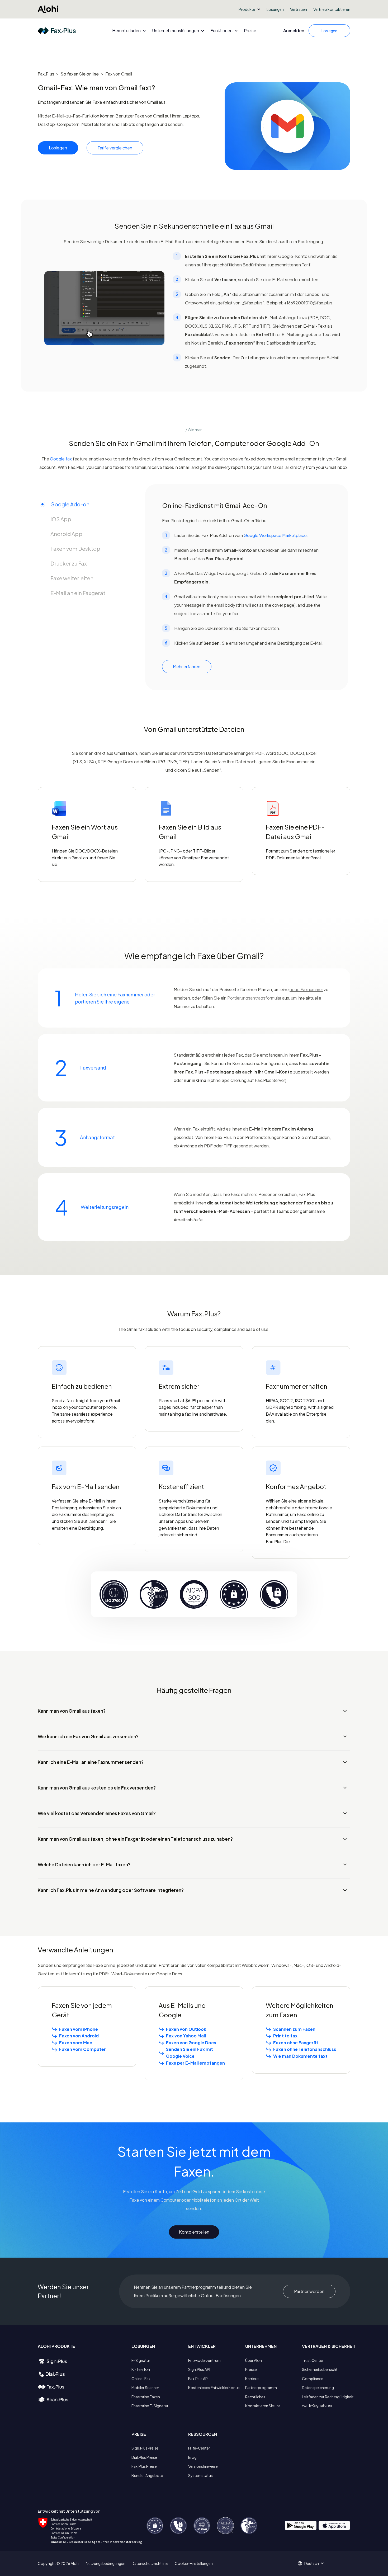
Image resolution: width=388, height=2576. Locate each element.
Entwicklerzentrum (204, 2360)
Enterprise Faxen (146, 2397)
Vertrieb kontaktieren (332, 9)
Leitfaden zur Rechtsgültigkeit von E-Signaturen (328, 2401)
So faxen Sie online (80, 74)
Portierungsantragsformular (254, 998)
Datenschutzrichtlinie (150, 2563)
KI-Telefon (141, 2369)
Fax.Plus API (198, 2379)
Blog (192, 2457)
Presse (251, 2369)
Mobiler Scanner (145, 2387)
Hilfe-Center (199, 2448)
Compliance (313, 2379)
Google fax (61, 459)
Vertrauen (299, 9)
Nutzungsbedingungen (106, 2563)
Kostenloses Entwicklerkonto (214, 2387)
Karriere (252, 2379)
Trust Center (313, 2360)
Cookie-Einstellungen (194, 2563)
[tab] (85, 504)
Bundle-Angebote (147, 2475)
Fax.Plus (46, 74)
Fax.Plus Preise (144, 2466)
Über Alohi (254, 2360)
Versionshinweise (203, 2466)
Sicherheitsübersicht (320, 2369)
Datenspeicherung (318, 2387)
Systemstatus (200, 2475)
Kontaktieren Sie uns (263, 2406)
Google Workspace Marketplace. (276, 535)
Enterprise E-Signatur (150, 2406)
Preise (250, 31)
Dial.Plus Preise (144, 2457)
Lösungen (275, 9)
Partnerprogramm (261, 2387)
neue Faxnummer (306, 989)
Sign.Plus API (199, 2369)
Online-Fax (141, 2379)
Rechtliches (255, 2397)
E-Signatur (141, 2360)
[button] (249, 9)
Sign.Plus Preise (145, 2448)
